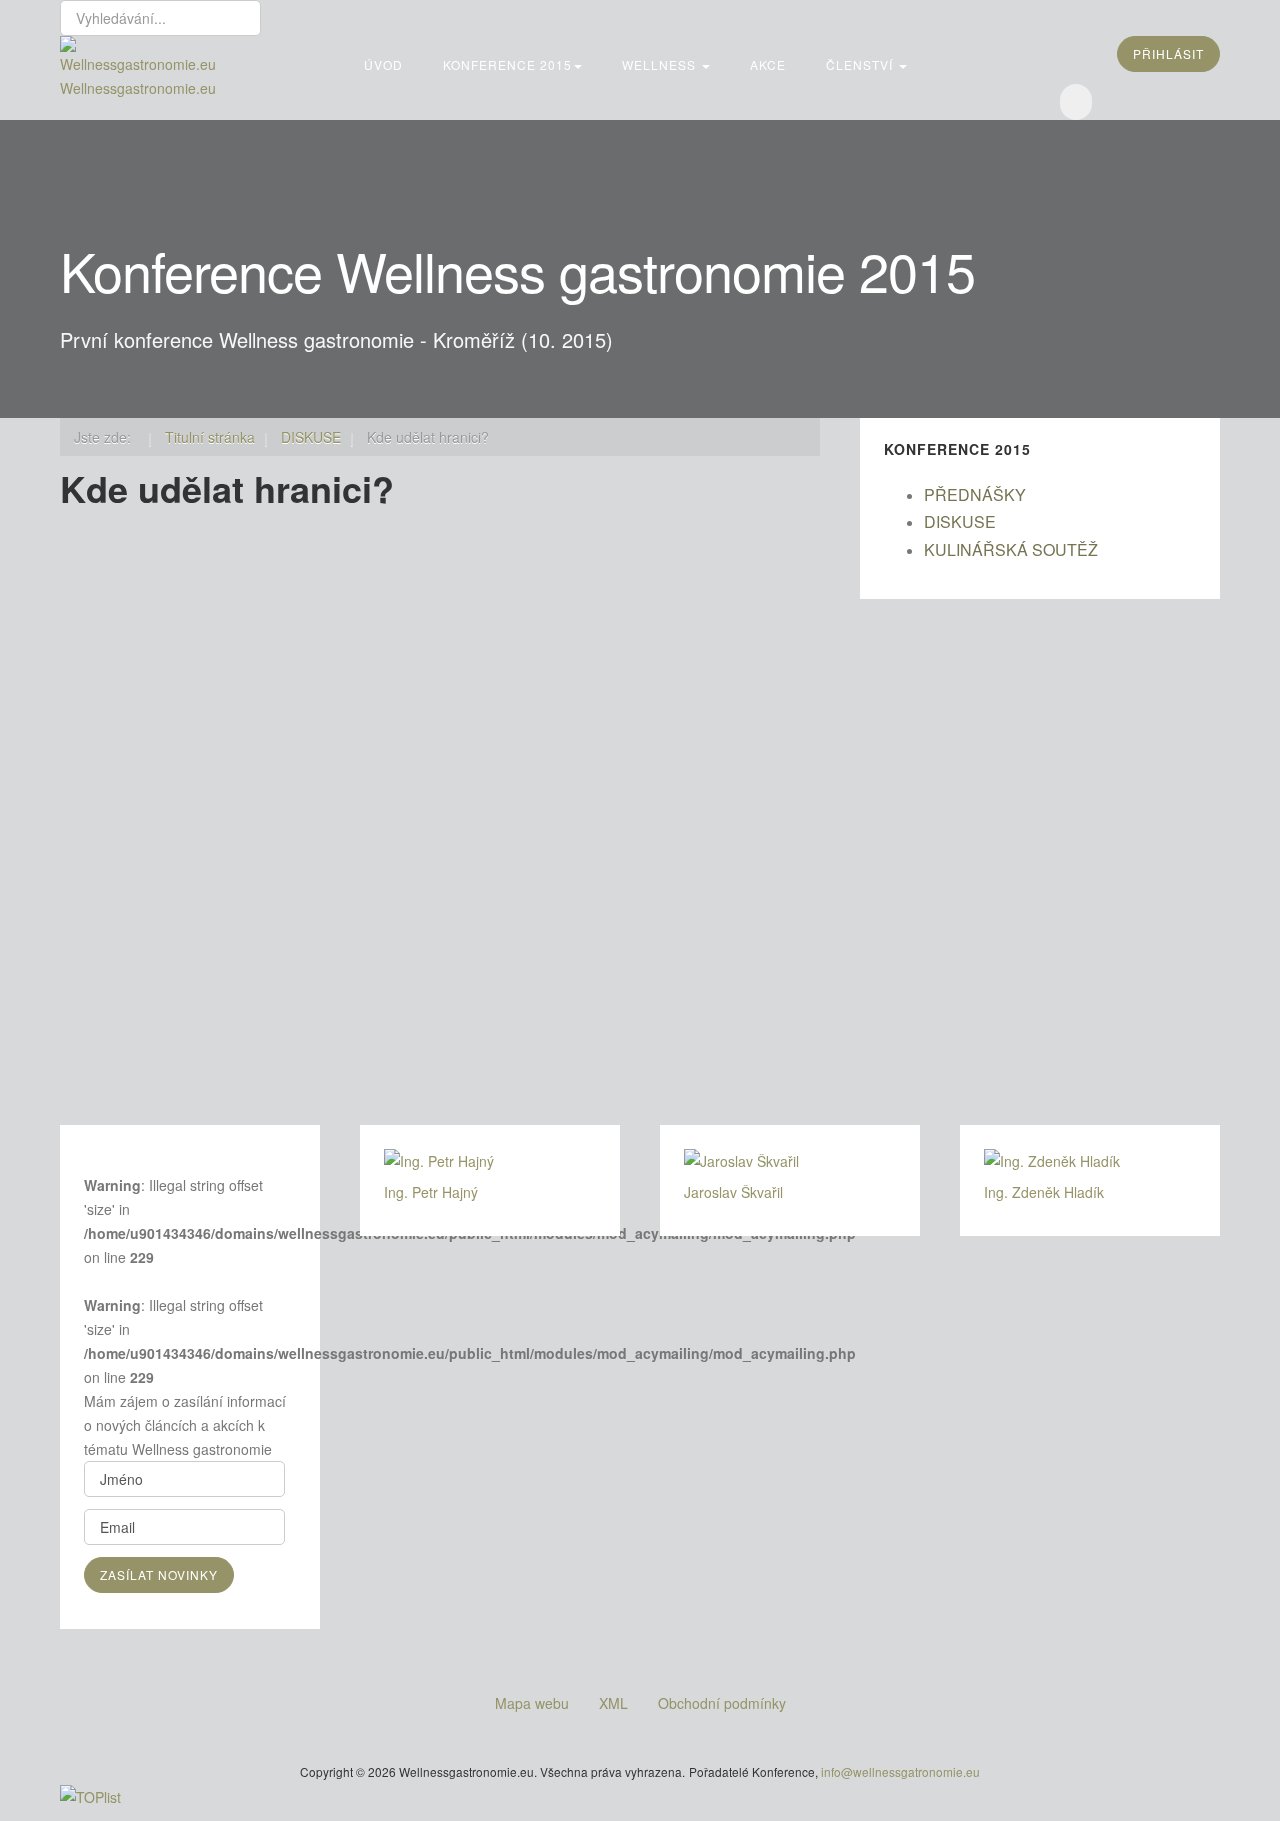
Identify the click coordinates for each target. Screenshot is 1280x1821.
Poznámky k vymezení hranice (724, 665)
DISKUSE (960, 521)
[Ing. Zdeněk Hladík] (1090, 1161)
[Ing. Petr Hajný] (490, 1161)
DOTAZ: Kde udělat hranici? (305, 665)
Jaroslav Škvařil (733, 1192)
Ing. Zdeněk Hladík (168, 946)
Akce (768, 64)
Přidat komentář (158, 970)
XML (613, 1703)
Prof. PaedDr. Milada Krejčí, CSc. (612, 994)
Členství (861, 64)
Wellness (661, 64)
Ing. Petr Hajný (431, 1192)
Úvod (383, 64)
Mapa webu (532, 1703)
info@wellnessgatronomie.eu (900, 1771)
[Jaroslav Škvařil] (790, 1161)
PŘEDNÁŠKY (975, 494)
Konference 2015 (507, 64)
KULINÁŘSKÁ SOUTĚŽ (1011, 549)
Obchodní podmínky (722, 1703)
